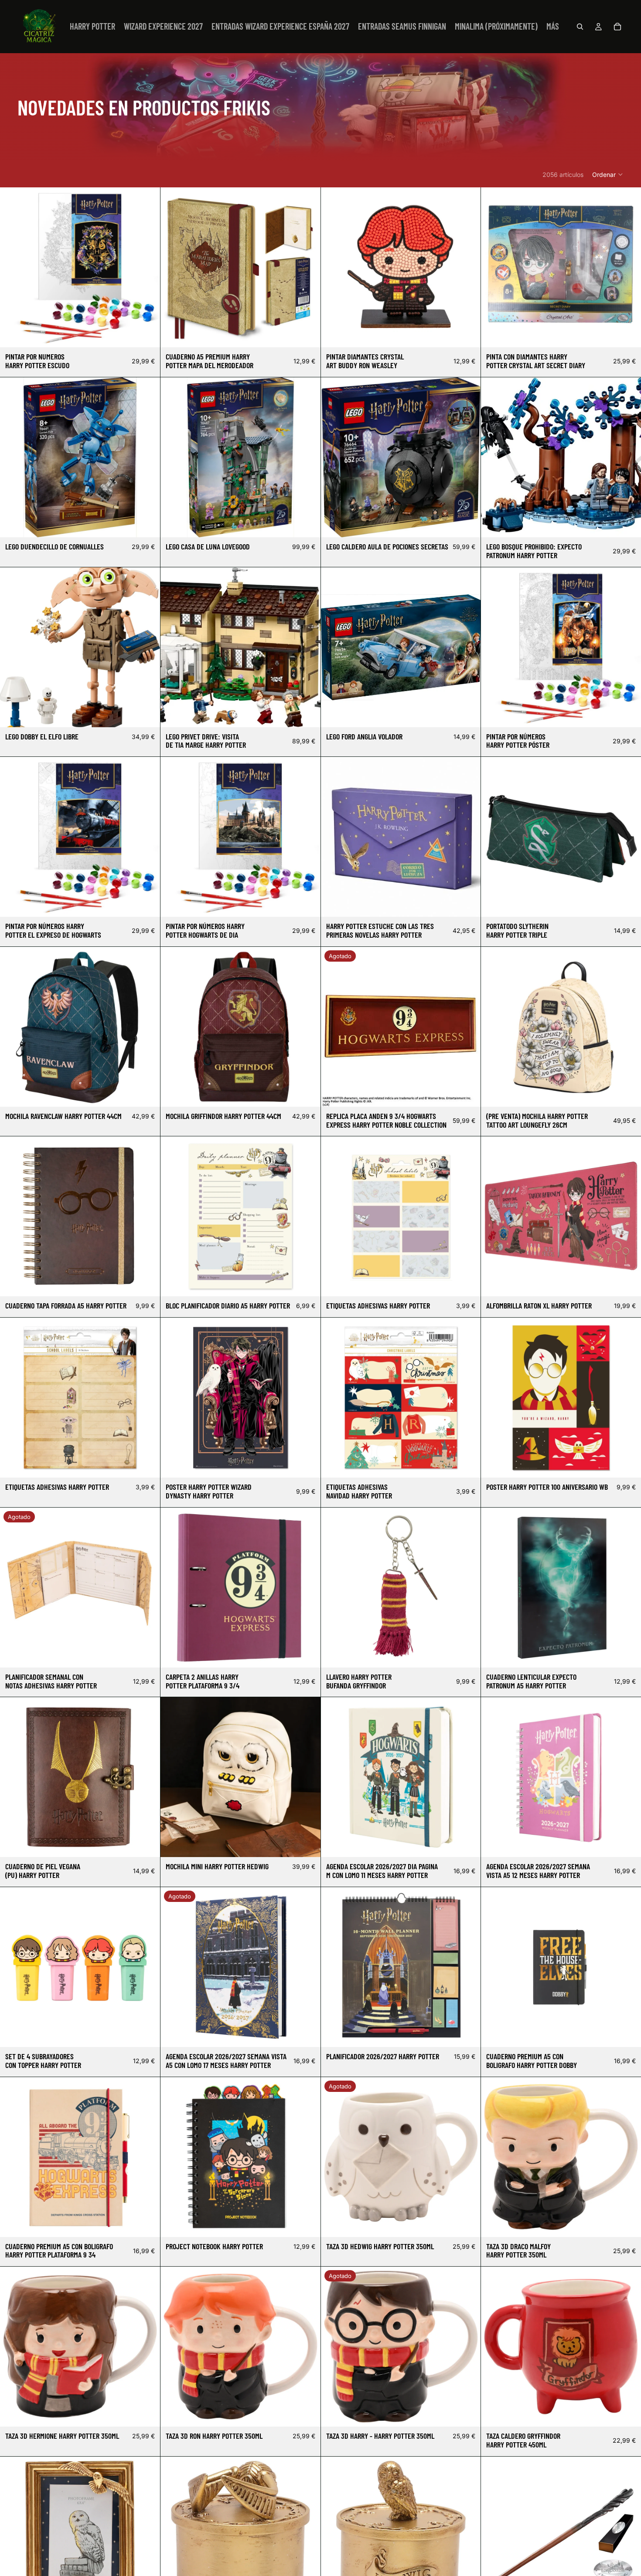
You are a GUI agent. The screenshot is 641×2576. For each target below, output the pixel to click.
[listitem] (553, 27)
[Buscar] (580, 27)
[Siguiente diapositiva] (147, 457)
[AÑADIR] (147, 334)
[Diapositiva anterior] (13, 457)
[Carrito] (617, 27)
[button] (608, 174)
